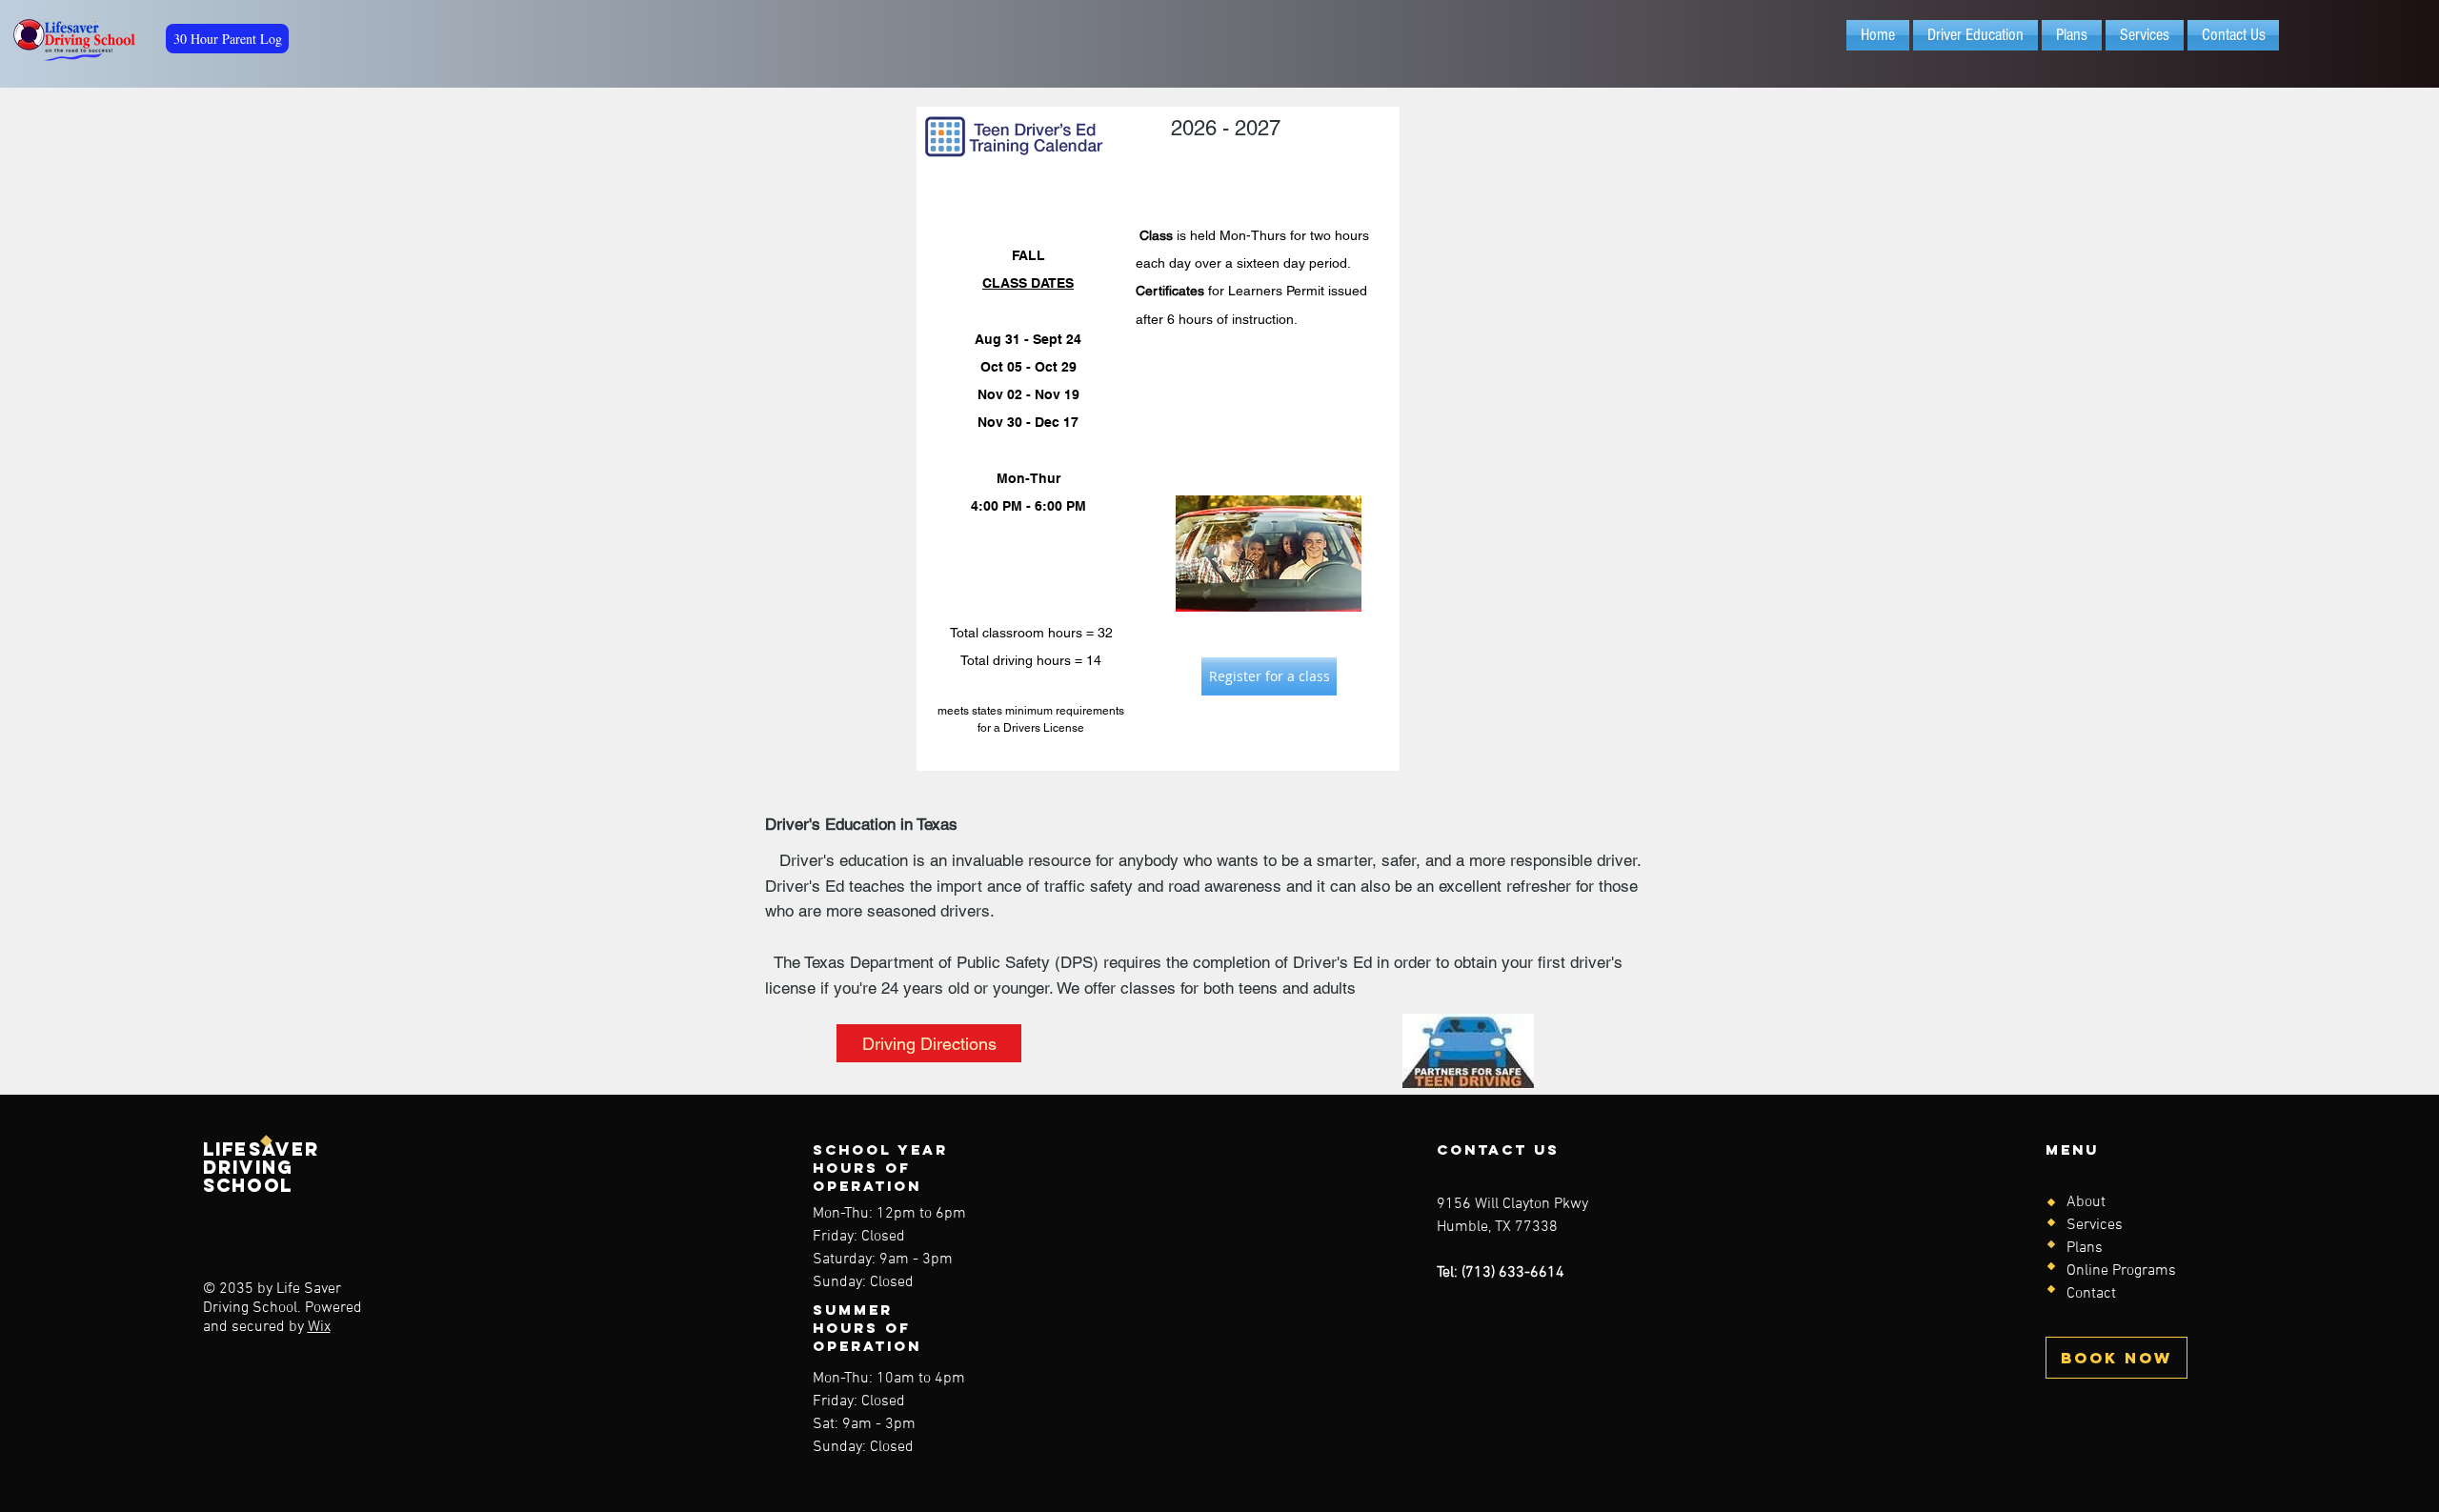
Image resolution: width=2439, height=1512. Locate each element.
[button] (1975, 35)
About (2086, 1202)
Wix (319, 1327)
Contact (2091, 1294)
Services (2095, 1225)
